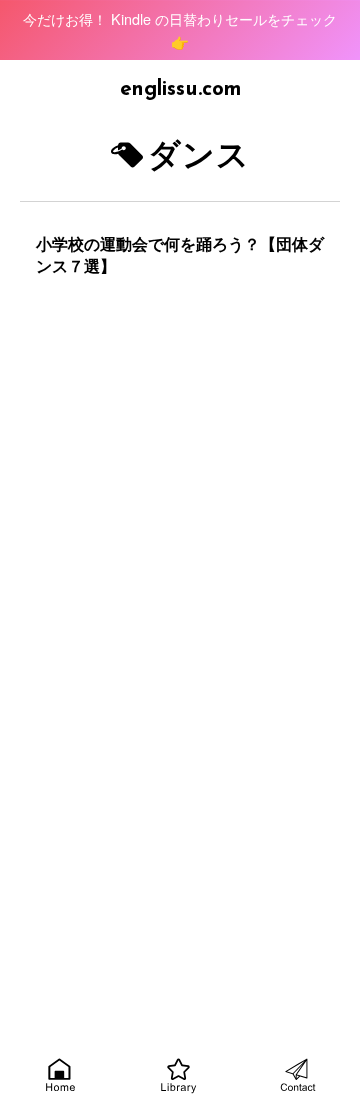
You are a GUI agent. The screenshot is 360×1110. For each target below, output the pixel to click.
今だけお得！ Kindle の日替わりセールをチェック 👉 (180, 30)
